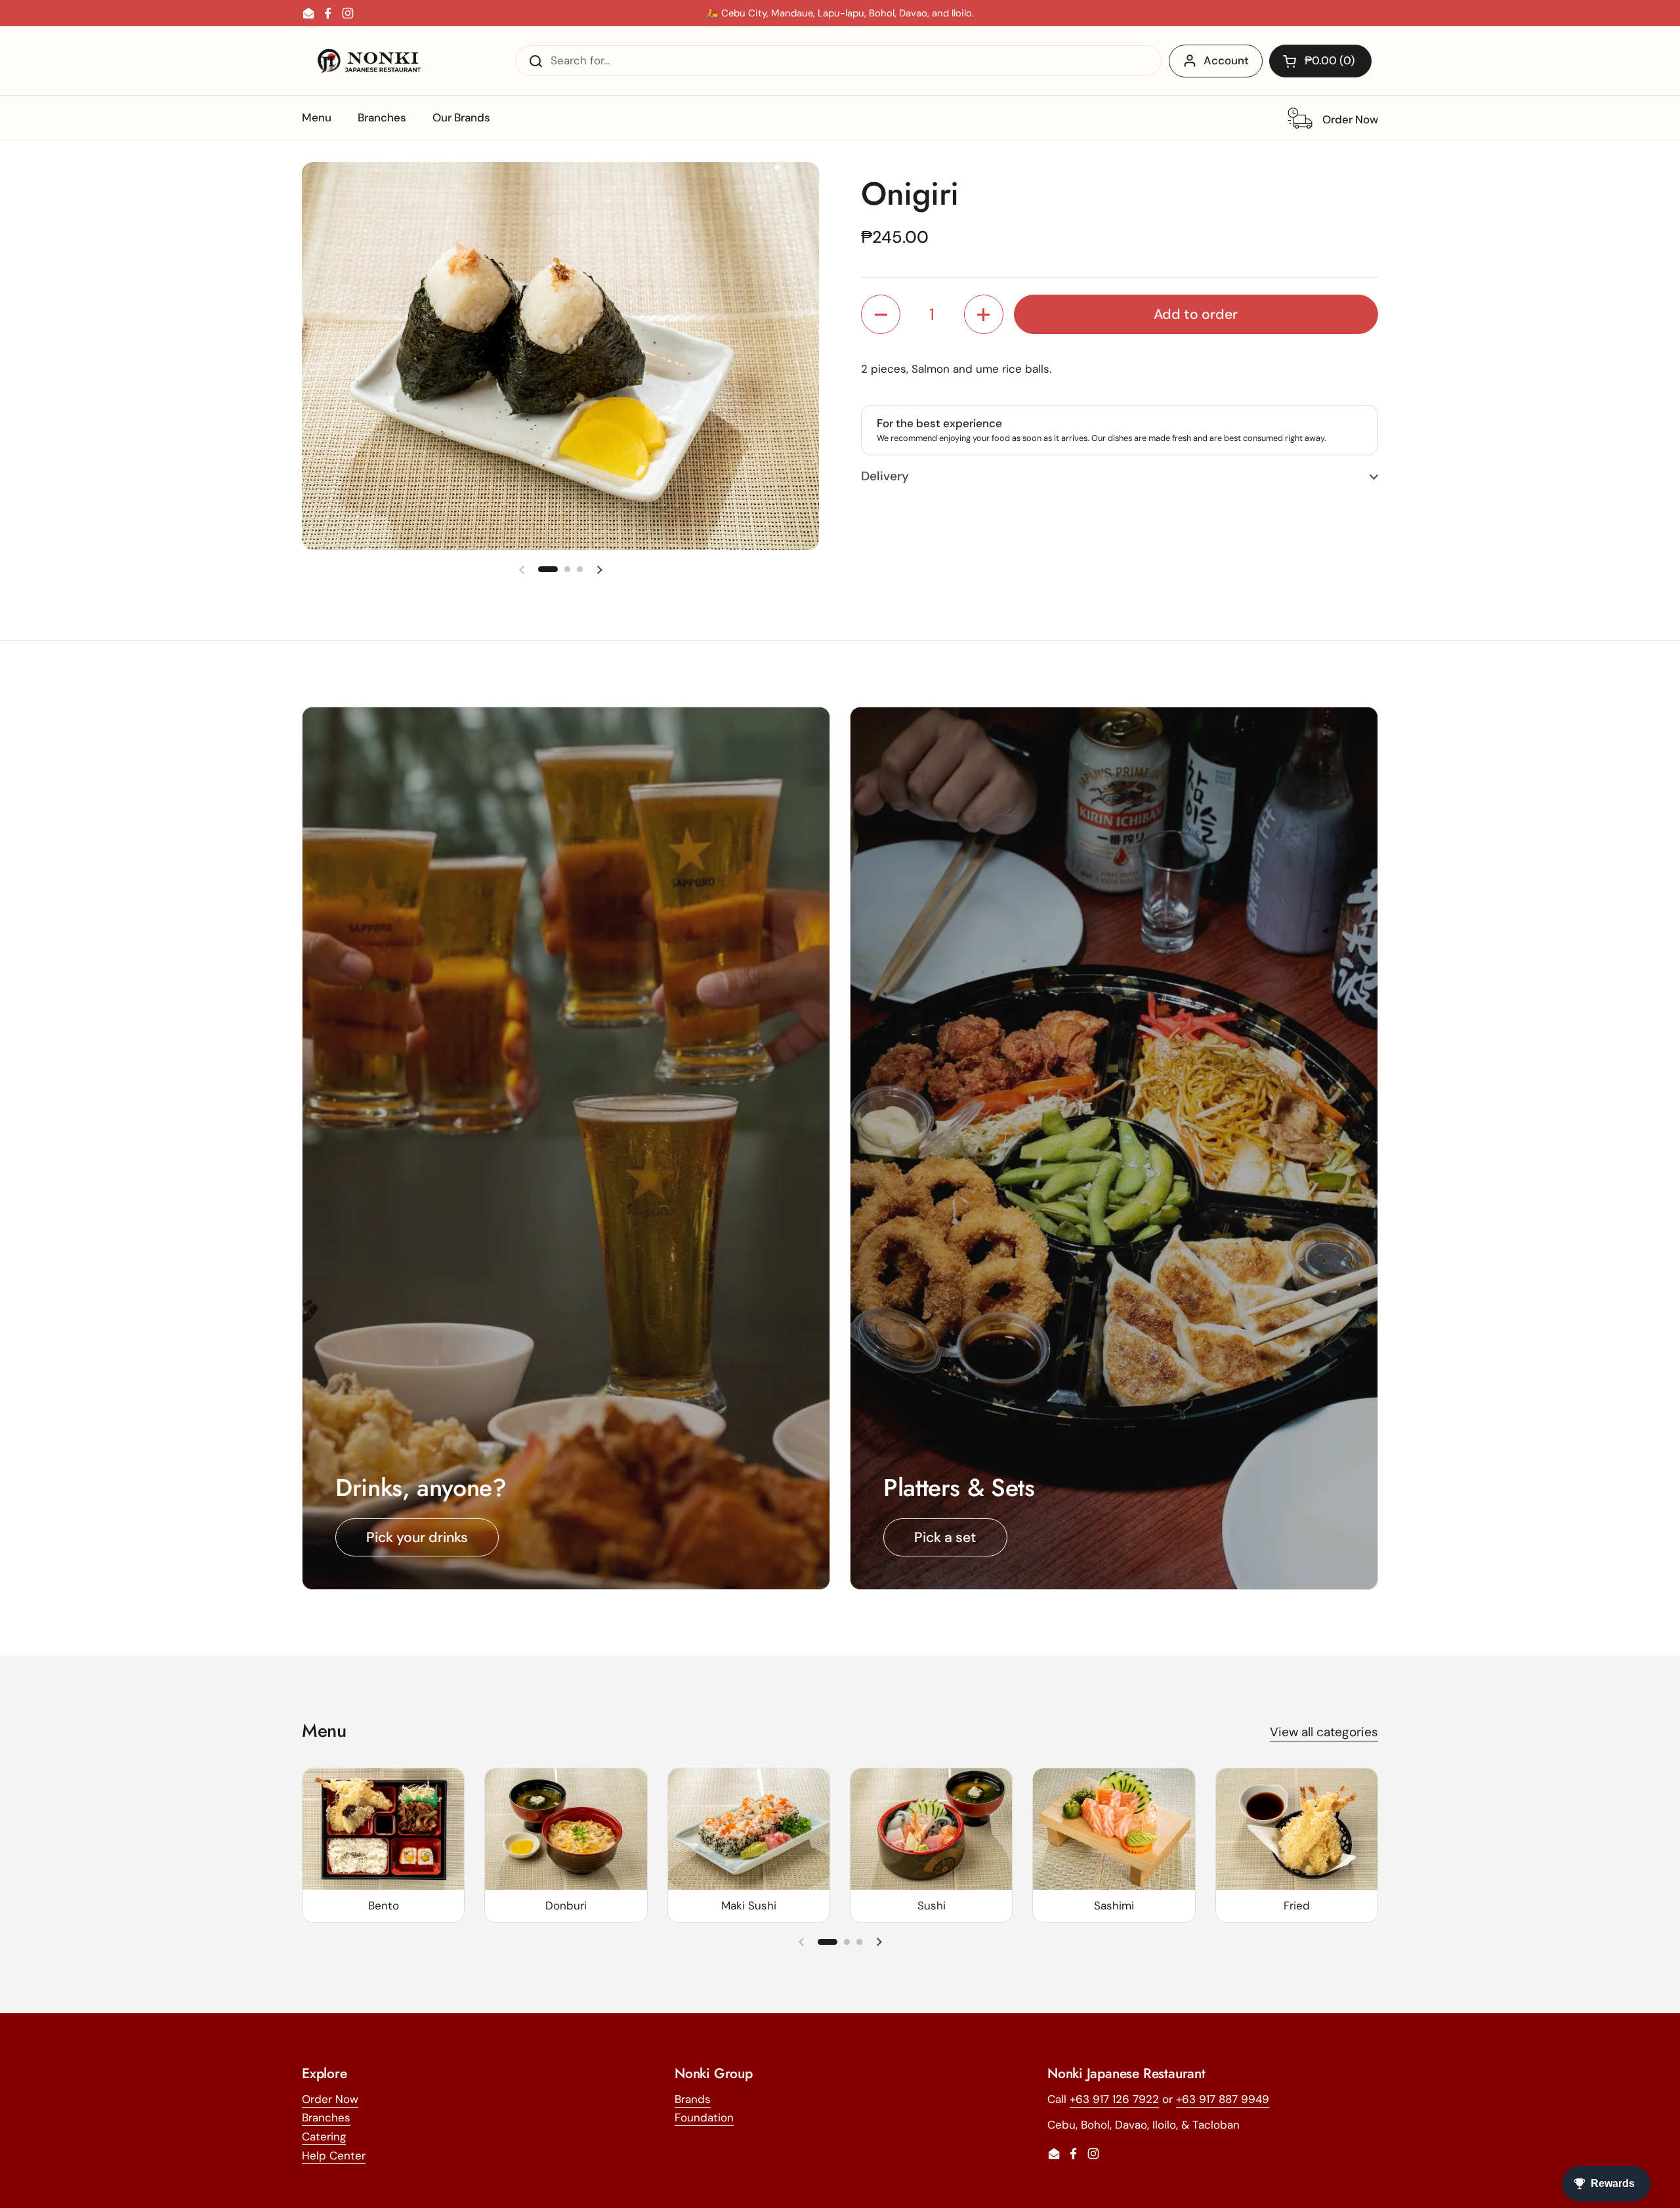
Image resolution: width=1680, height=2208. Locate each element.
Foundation (704, 2117)
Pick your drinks (417, 1537)
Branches (326, 2117)
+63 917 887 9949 (1223, 2099)
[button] (1320, 61)
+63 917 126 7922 (1114, 2099)
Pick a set (945, 1537)
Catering (324, 2136)
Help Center (334, 2156)
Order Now (330, 2099)
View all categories (1324, 1732)
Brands (693, 2099)
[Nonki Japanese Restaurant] (369, 61)
